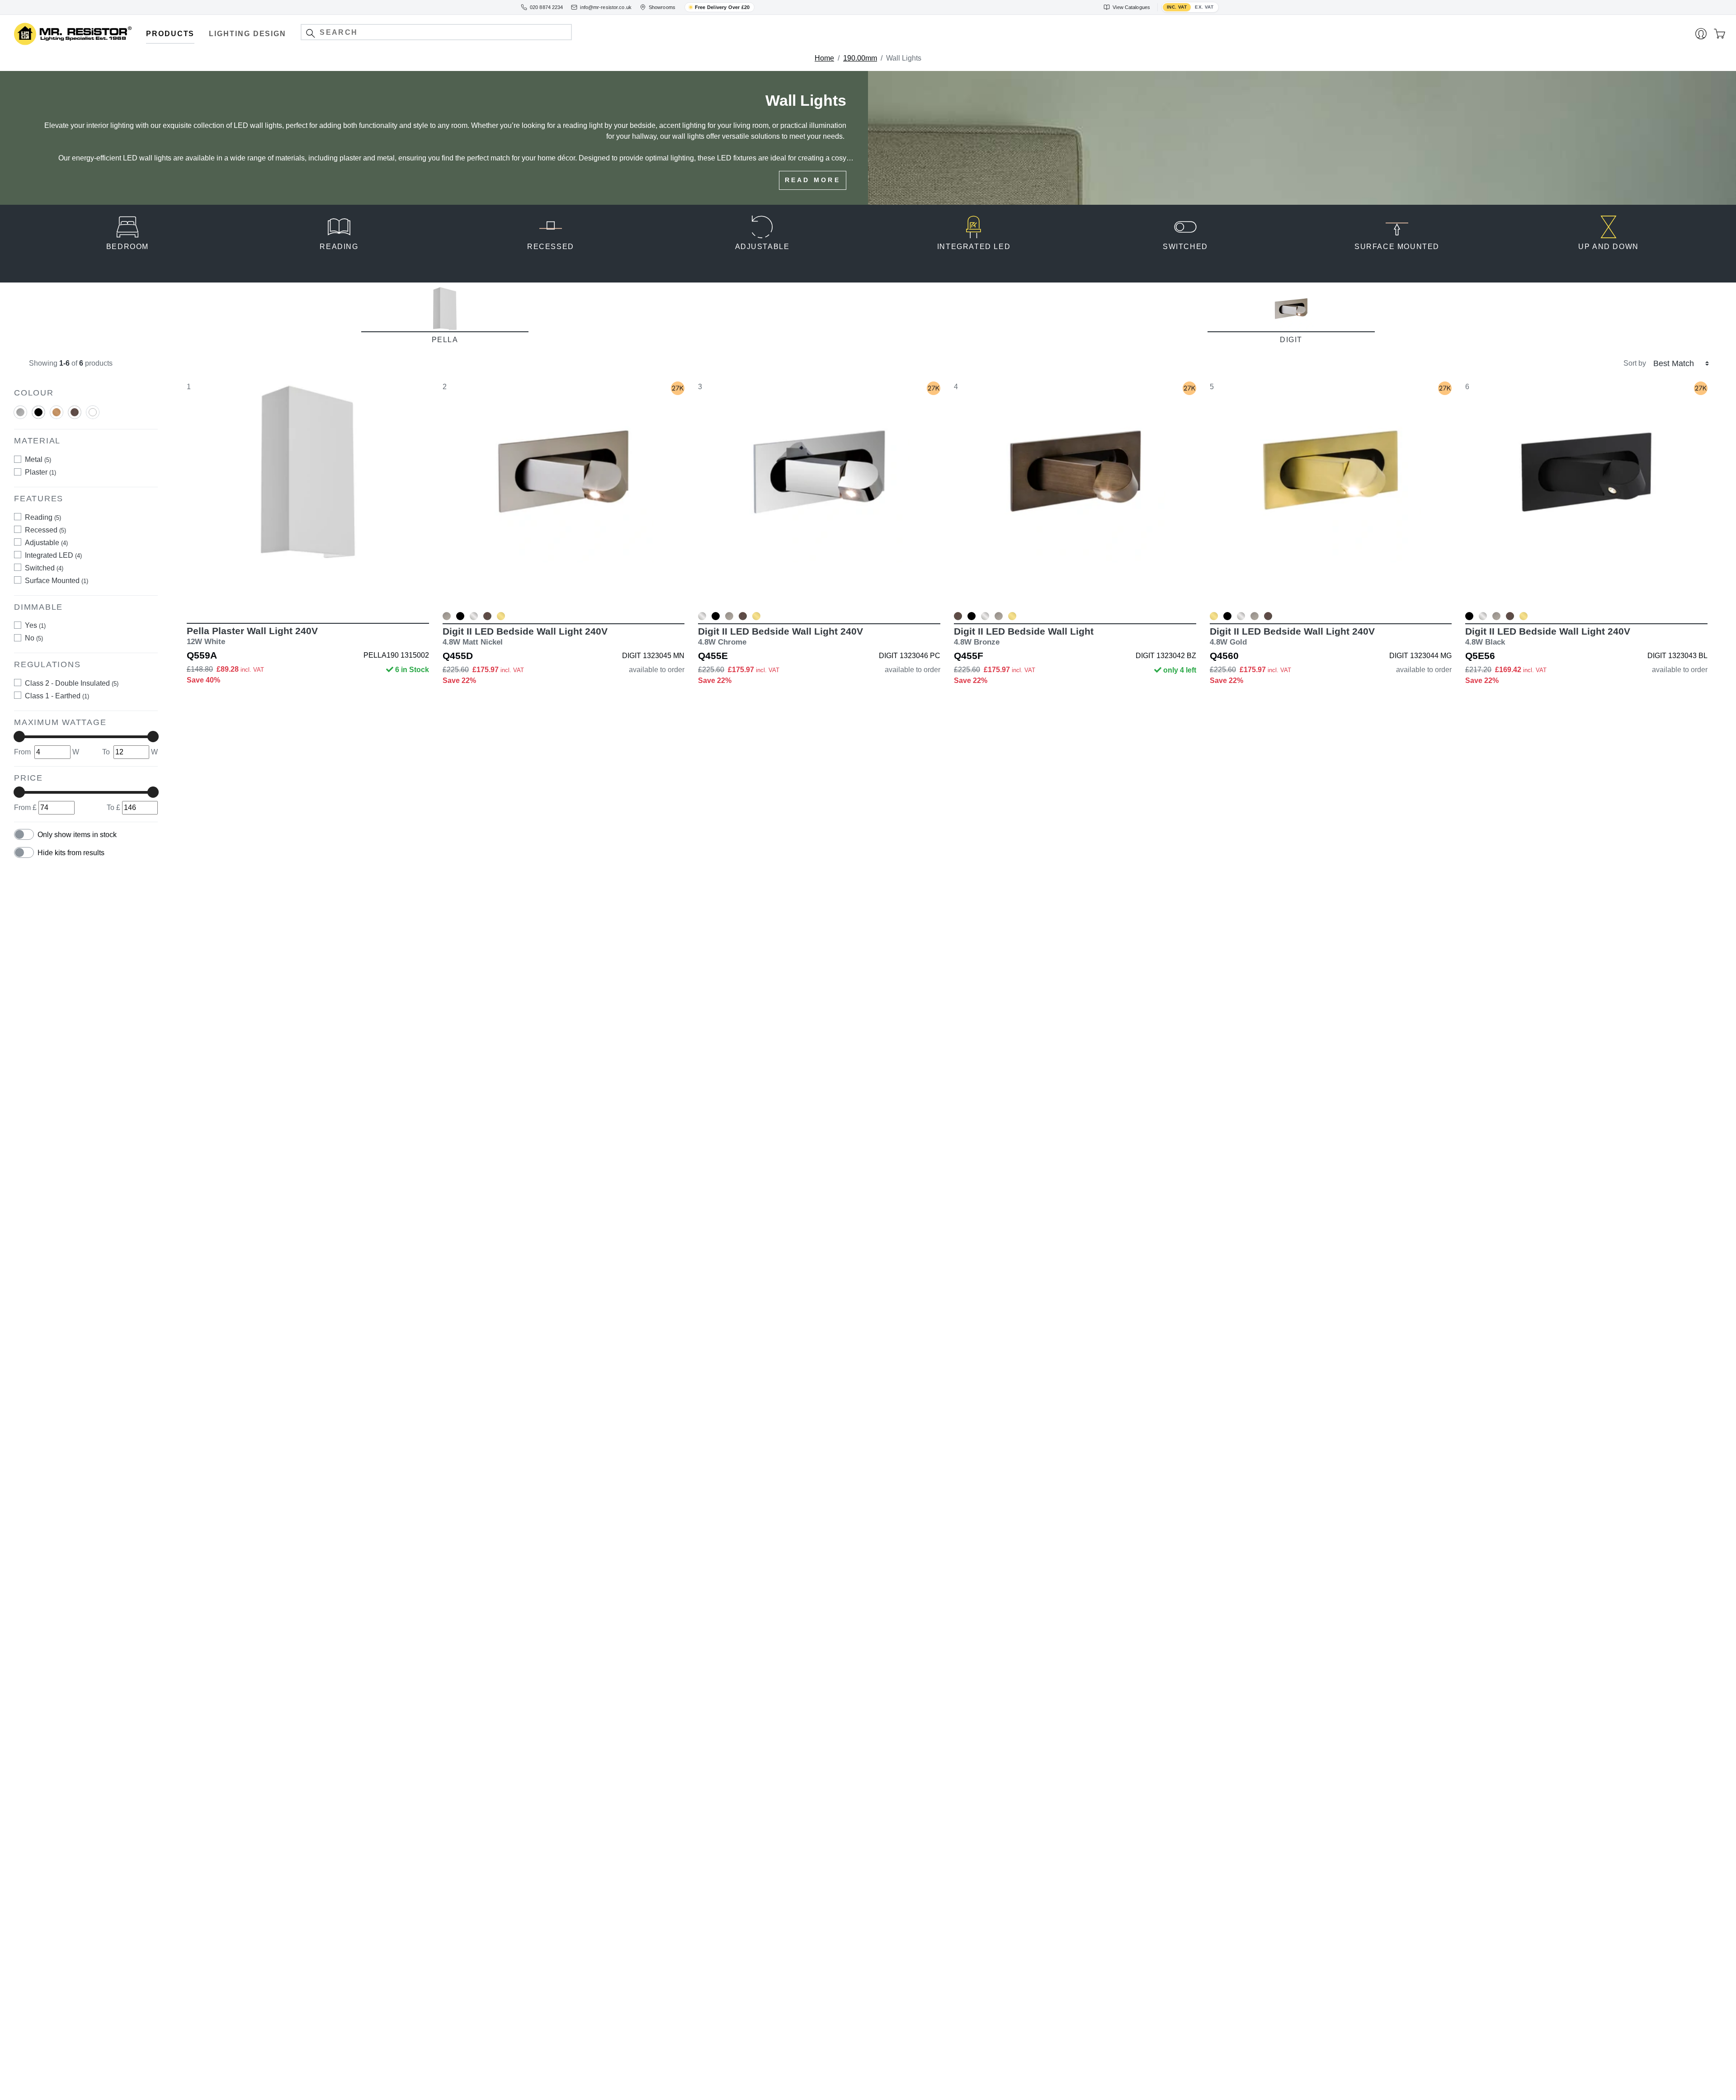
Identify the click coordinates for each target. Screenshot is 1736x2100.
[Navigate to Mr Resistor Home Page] (73, 34)
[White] (93, 416)
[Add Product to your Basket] (265, 597)
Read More (813, 180)
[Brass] (57, 416)
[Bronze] (75, 416)
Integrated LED (53, 555)
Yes (35, 625)
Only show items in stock (77, 835)
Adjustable (46, 543)
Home (824, 58)
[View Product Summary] (350, 597)
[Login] (1701, 34)
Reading (43, 517)
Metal (38, 459)
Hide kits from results (71, 853)
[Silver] (20, 416)
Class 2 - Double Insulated (72, 683)
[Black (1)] (38, 412)
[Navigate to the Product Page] (308, 496)
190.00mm (860, 58)
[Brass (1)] (57, 412)
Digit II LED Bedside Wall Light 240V (525, 636)
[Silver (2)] (20, 412)
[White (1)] (93, 412)
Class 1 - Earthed (57, 696)
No (34, 638)
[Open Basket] (1719, 34)
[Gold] (501, 616)
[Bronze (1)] (75, 412)
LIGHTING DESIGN (248, 34)
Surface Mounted (57, 581)
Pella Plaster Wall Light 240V (252, 636)
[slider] (19, 737)
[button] (310, 33)
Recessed (45, 530)
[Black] (38, 416)
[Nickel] (447, 616)
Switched (44, 568)
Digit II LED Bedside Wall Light (1024, 636)
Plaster (40, 472)
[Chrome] (474, 616)
